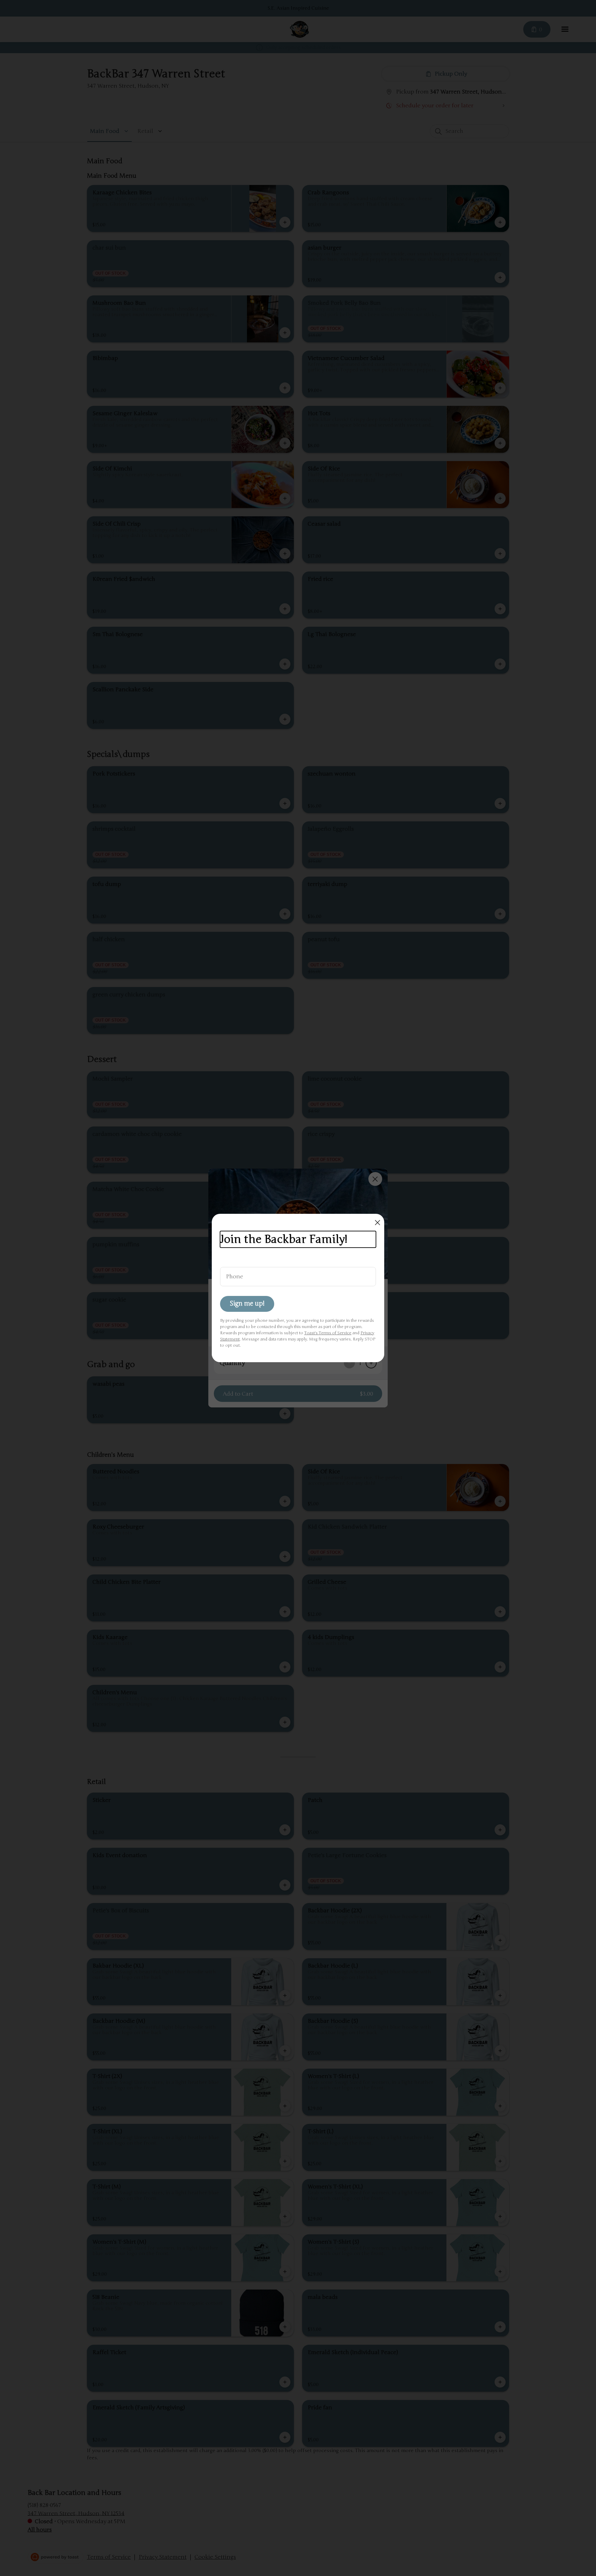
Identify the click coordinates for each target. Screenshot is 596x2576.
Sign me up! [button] (247, 1304)
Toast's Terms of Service (328, 1333)
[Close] (378, 1223)
